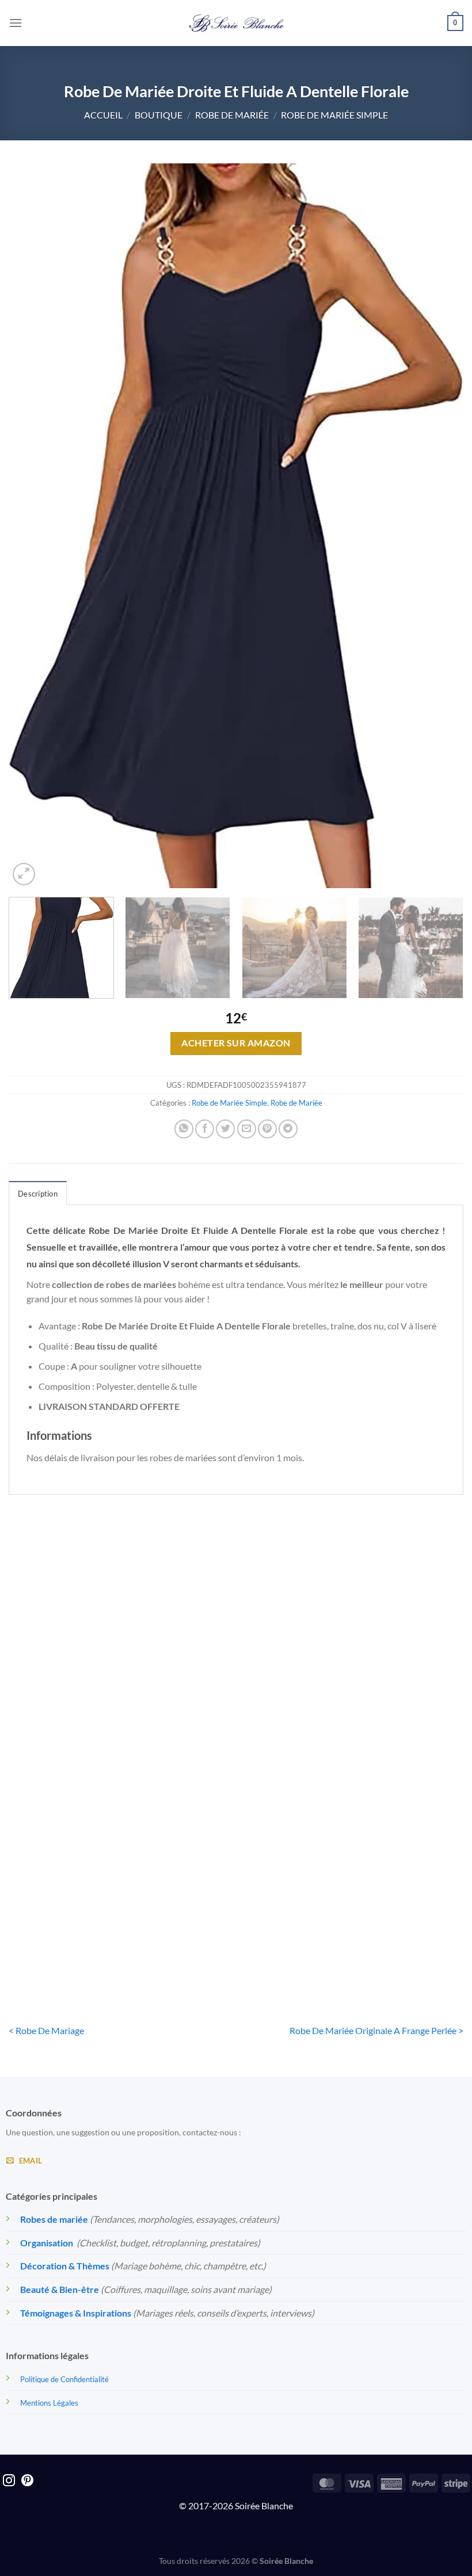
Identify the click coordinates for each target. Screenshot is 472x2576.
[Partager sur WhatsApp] (184, 1129)
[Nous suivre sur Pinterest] (27, 2481)
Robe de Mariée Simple (334, 115)
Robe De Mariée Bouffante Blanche (236, 1711)
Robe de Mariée (232, 115)
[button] (16, 23)
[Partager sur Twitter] (225, 1129)
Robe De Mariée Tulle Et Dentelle (81, 1931)
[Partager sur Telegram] (288, 1129)
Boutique (159, 115)
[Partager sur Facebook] (205, 1129)
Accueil (103, 115)
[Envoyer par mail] (247, 1129)
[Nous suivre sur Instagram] (9, 2481)
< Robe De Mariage (46, 2030)
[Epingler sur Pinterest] (267, 1129)
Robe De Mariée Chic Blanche (81, 1711)
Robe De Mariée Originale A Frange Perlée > (376, 2030)
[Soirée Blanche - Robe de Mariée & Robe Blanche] (236, 23)
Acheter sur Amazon (236, 1043)
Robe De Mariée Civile (391, 1704)
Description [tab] (38, 1194)
